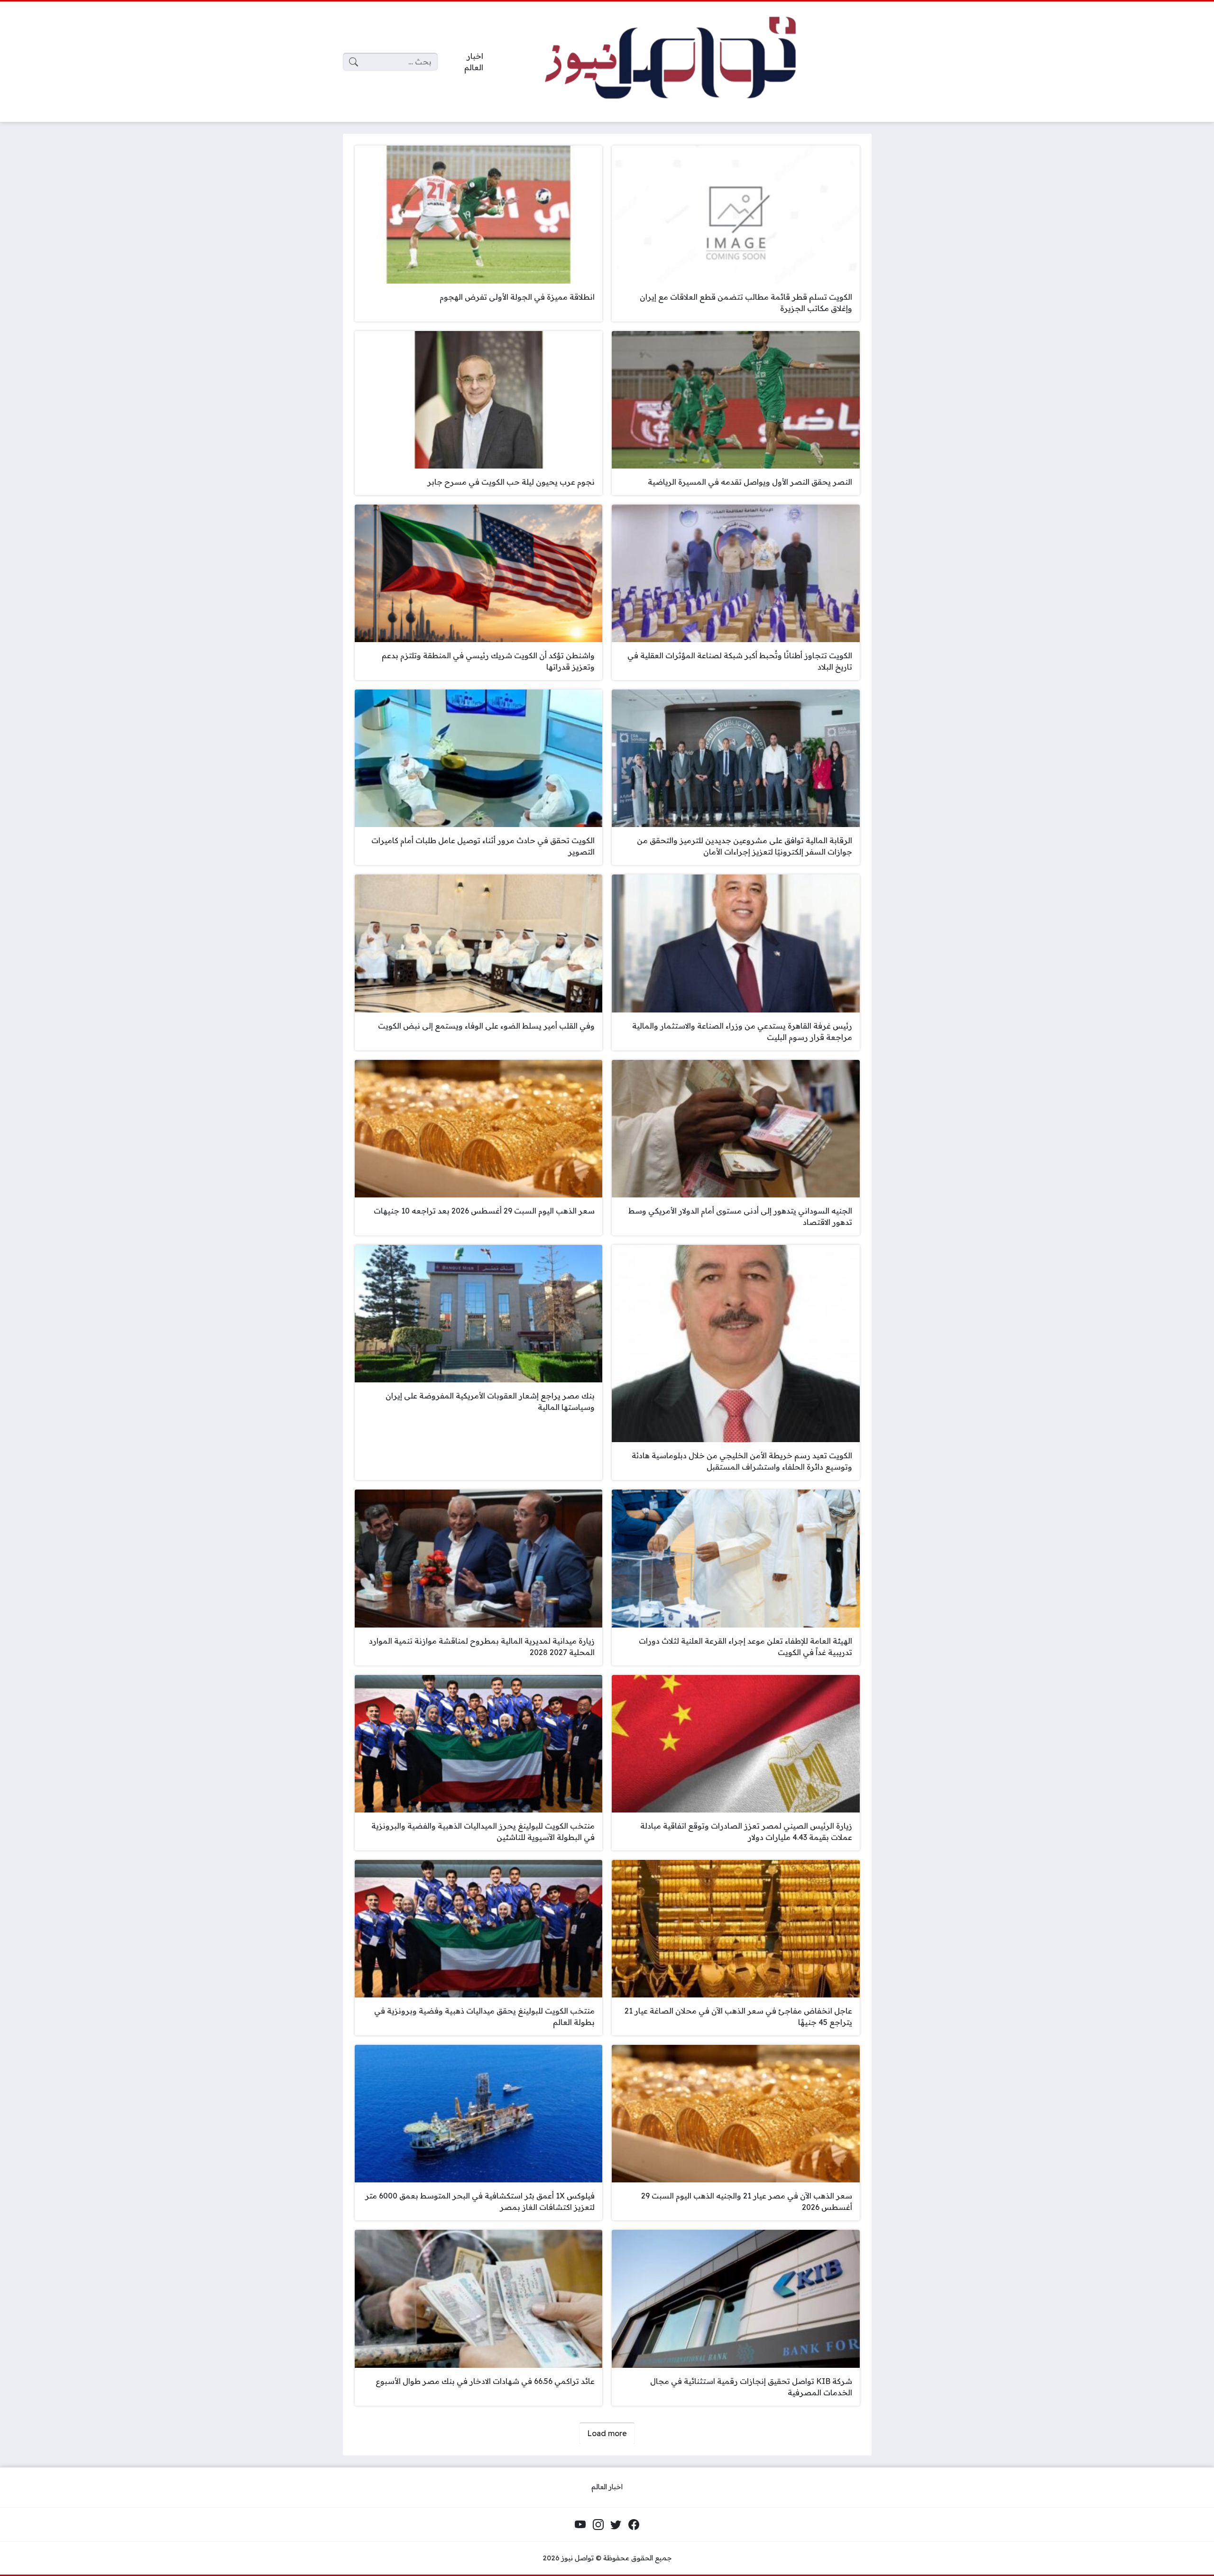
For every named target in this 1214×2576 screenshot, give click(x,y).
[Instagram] (598, 2525)
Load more (607, 2433)
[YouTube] (580, 2525)
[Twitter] (616, 2525)
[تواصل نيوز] (685, 62)
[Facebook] (634, 2525)
